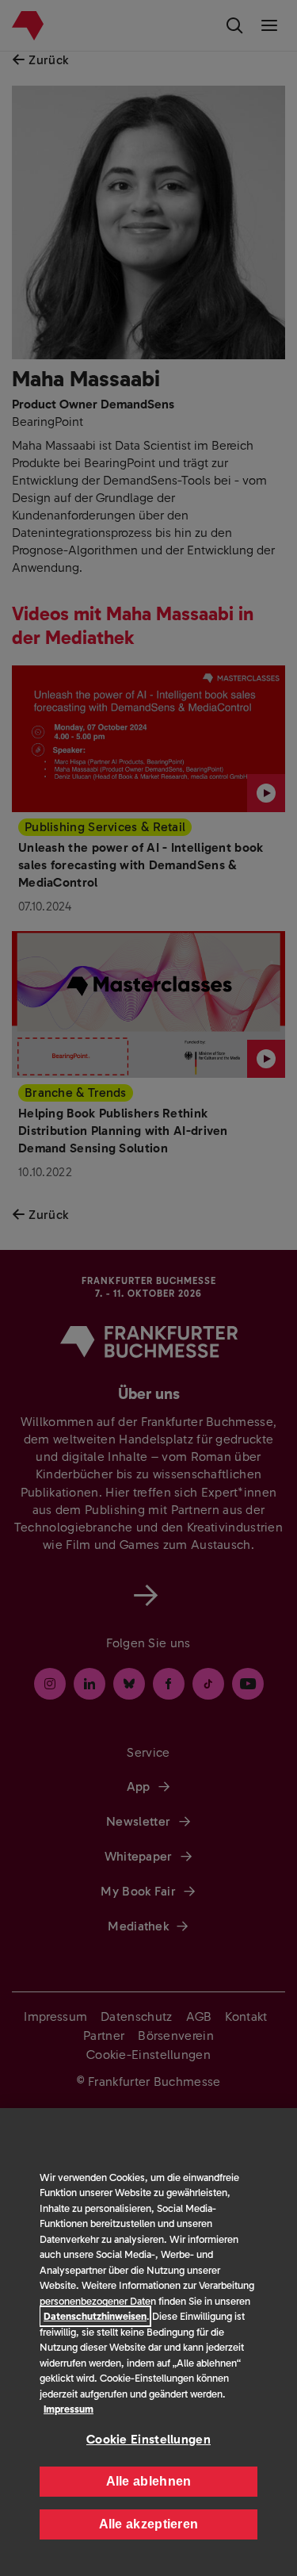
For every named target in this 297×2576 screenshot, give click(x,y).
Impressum (69, 2409)
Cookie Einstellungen (148, 2439)
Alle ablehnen (149, 2481)
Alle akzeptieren (149, 2524)
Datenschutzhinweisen (95, 2316)
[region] (148, 2342)
